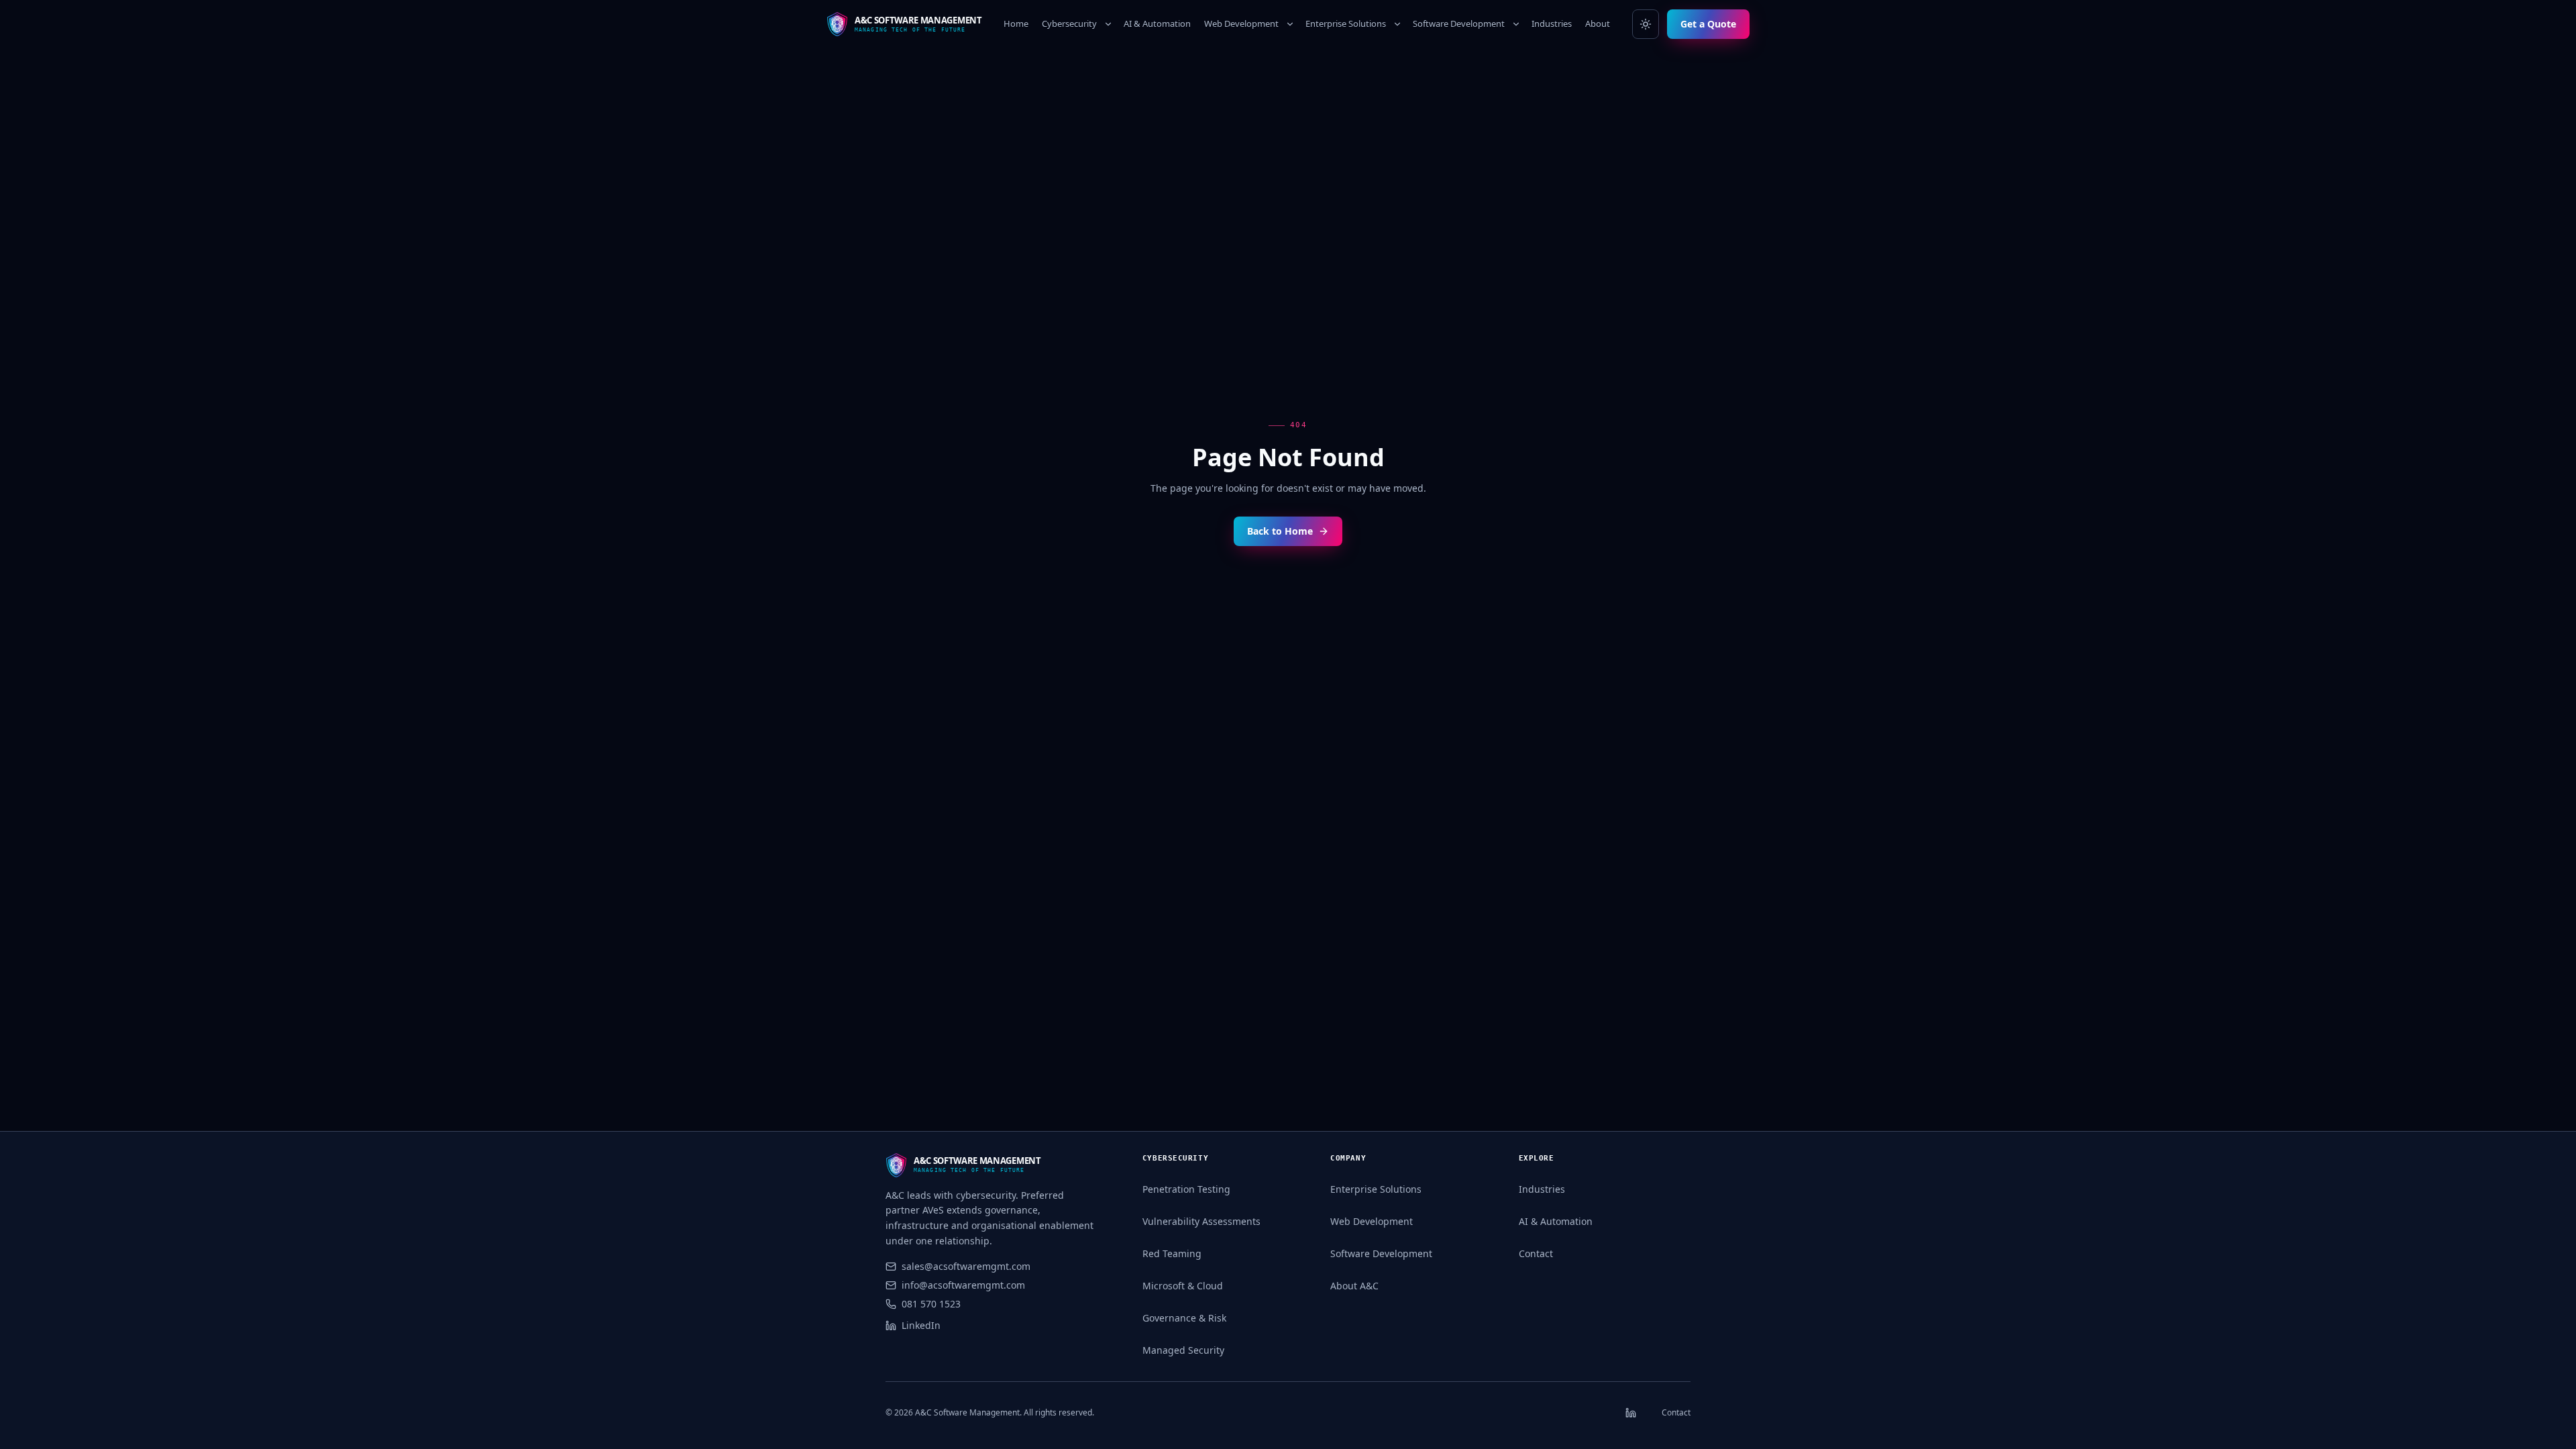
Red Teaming (1172, 1253)
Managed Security (1183, 1350)
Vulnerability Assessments (1201, 1221)
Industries (1552, 23)
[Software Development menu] (1516, 24)
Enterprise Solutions (1346, 23)
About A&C (1354, 1286)
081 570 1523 (931, 1304)
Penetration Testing (1186, 1189)
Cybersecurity (1069, 23)
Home (1016, 23)
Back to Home (1280, 531)
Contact (1536, 1253)
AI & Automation (1157, 23)
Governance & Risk (1184, 1318)
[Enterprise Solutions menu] (1397, 24)
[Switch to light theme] (1646, 24)
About (1598, 23)
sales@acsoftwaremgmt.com (966, 1266)
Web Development (1241, 23)
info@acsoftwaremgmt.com (963, 1285)
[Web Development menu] (1290, 24)
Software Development (1459, 23)
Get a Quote (1708, 24)
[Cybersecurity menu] (1108, 24)
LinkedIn (921, 1325)
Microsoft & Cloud (1183, 1286)
